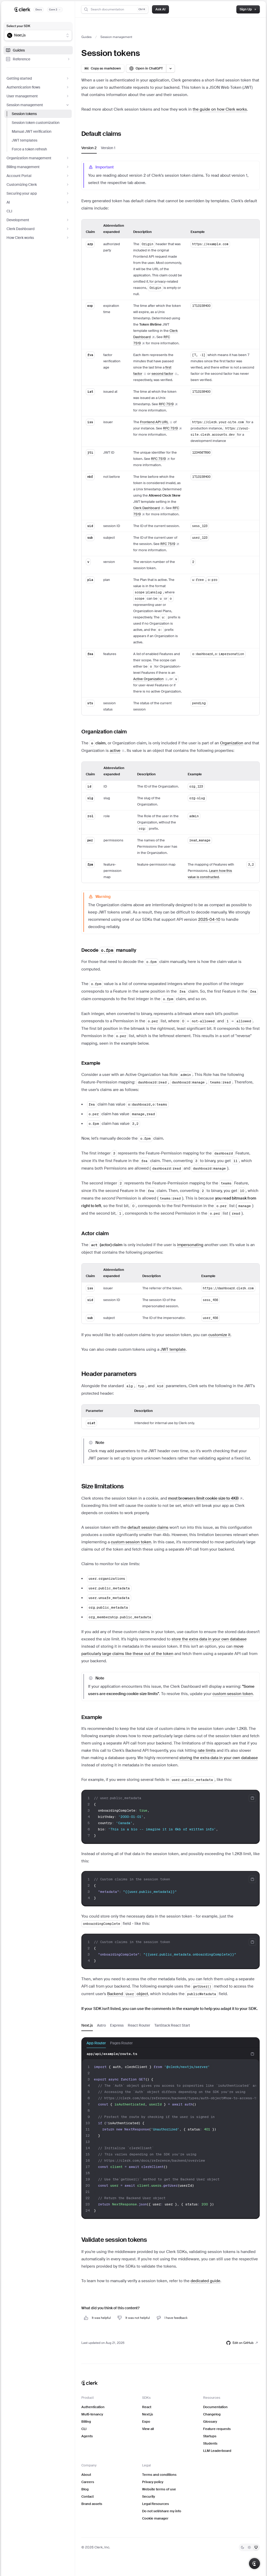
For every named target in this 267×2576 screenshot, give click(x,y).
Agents (87, 2436)
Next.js (148, 2414)
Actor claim (95, 1233)
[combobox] (35, 35)
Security (148, 2496)
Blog (85, 2489)
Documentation (215, 2407)
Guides (19, 50)
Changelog (212, 2414)
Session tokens (24, 114)
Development (18, 220)
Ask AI (160, 9)
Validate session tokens (114, 2240)
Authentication (93, 2407)
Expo (146, 2422)
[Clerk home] (89, 2383)
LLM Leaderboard (217, 2451)
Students (210, 2443)
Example (91, 1063)
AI (8, 202)
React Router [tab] (139, 2025)
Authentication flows (23, 87)
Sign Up (246, 9)
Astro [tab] (101, 2025)
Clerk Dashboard (21, 229)
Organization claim (104, 732)
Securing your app (22, 193)
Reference (22, 59)
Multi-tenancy (92, 2414)
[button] (165, 374)
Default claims (101, 134)
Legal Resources (156, 2504)
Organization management (29, 158)
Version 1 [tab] (108, 148)
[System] (256, 2547)
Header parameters (109, 1374)
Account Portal (19, 176)
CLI (9, 211)
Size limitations (102, 1486)
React (147, 2407)
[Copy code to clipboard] (252, 1798)
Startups (210, 2436)
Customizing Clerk (22, 185)
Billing (86, 2422)
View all (148, 2429)
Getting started (19, 78)
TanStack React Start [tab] (172, 2025)
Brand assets (92, 2504)
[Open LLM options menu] (171, 68)
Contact (87, 2496)
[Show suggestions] (68, 35)
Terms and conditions (159, 2475)
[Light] (249, 2547)
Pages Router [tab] (121, 2043)
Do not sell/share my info (162, 2511)
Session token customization (36, 123)
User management (22, 96)
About (86, 2475)
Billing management (23, 167)
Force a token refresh (29, 149)
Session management (25, 105)
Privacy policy (153, 2482)
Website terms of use (159, 2489)
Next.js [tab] (87, 2025)
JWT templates (25, 140)
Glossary (210, 2422)
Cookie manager (155, 2518)
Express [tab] (117, 2025)
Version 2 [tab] (89, 148)
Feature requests (217, 2429)
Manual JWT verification (32, 131)
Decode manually (109, 950)
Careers (88, 2482)
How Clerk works (20, 238)
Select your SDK (18, 26)
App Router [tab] (96, 2043)
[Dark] (242, 2547)
